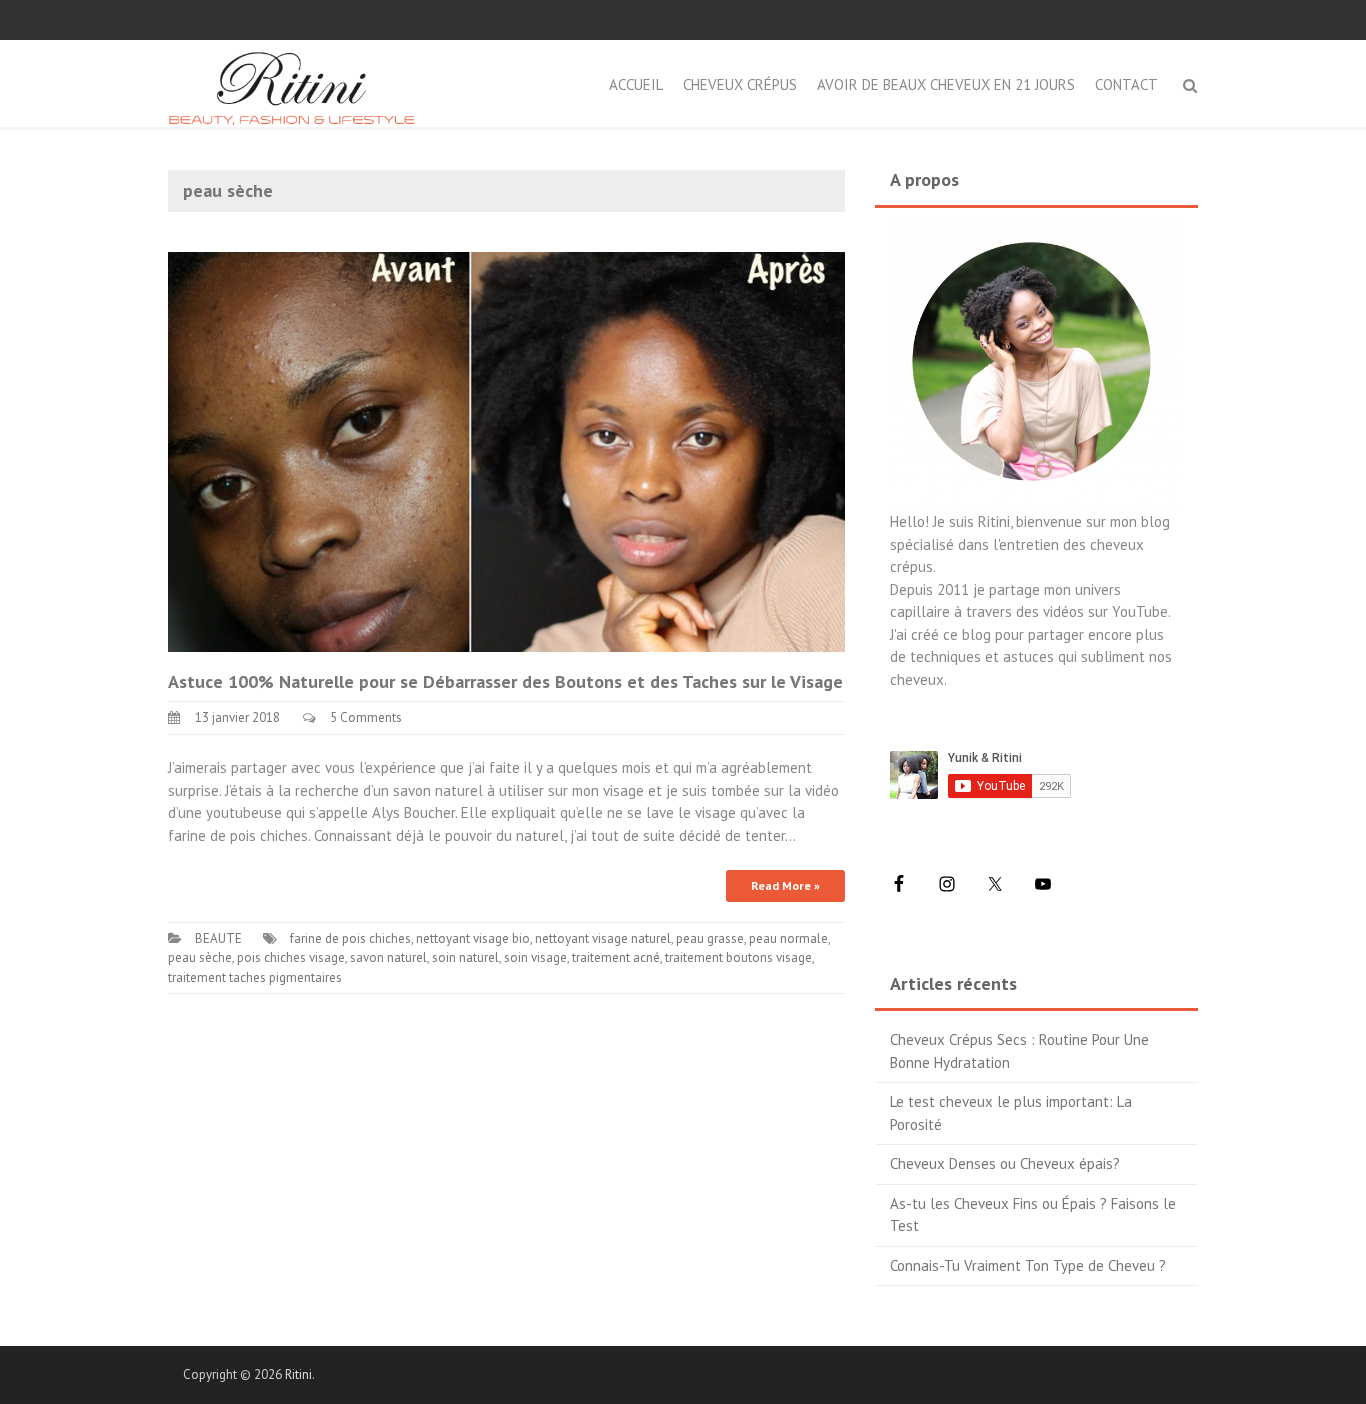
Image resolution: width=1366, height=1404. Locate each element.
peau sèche (200, 957)
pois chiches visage (291, 957)
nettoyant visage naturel (603, 938)
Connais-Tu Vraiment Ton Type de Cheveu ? (1028, 1265)
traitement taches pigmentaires (255, 977)
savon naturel (388, 957)
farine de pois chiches (350, 938)
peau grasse (710, 938)
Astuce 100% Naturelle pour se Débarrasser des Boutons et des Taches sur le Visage (505, 681)
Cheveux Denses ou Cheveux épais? (1005, 1163)
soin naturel (465, 957)
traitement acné (616, 957)
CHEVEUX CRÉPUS (740, 84)
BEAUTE (218, 938)
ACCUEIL (636, 84)
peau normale (788, 938)
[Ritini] (291, 81)
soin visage (535, 957)
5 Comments (366, 717)
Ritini (298, 1374)
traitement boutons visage (738, 957)
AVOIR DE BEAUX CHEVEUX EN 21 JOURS (946, 84)
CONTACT (1126, 84)
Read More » (785, 885)
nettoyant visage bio (473, 938)
